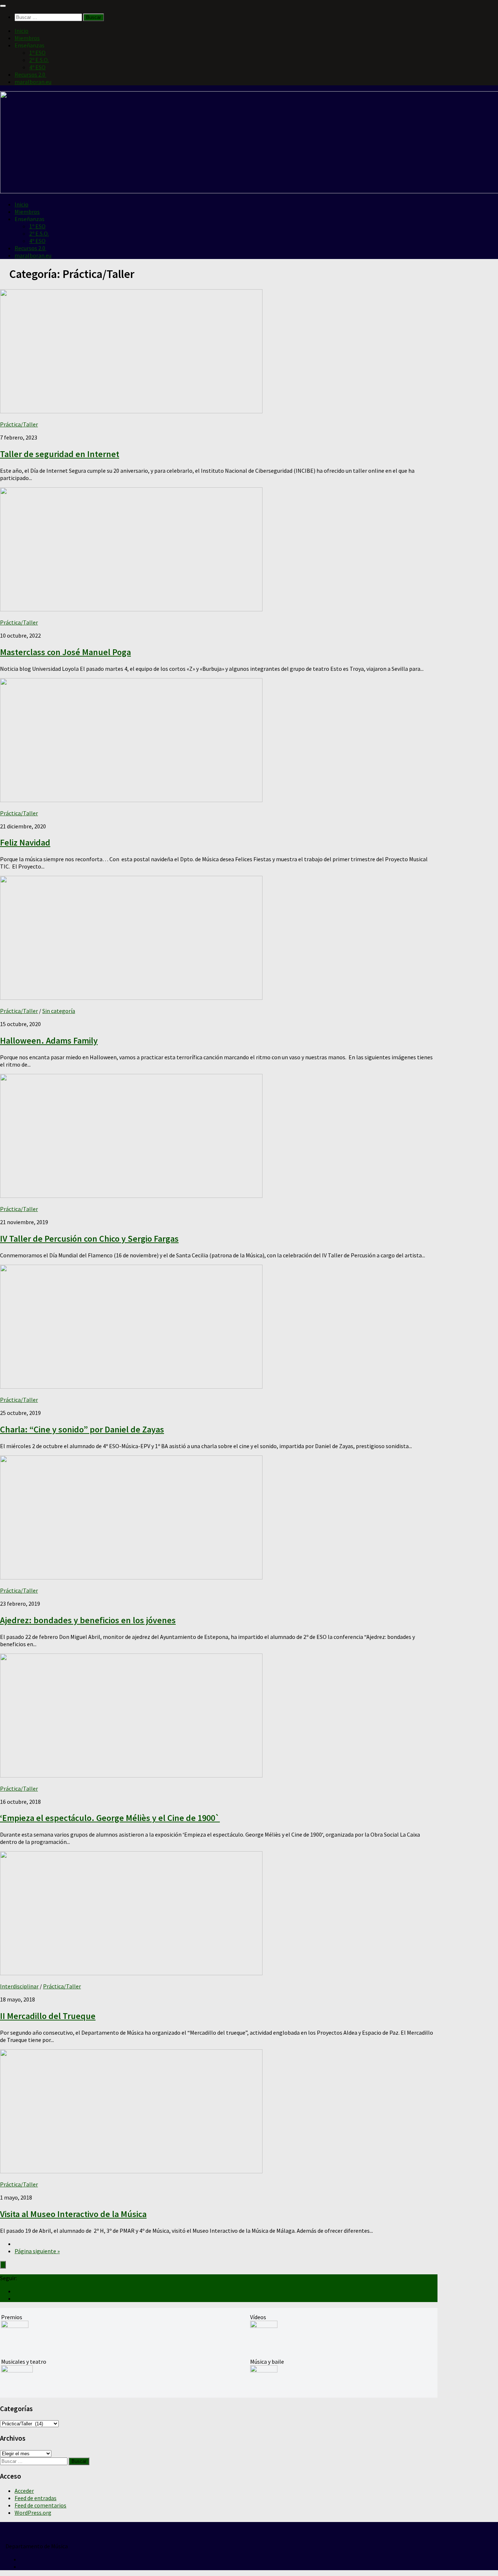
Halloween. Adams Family (49, 1041)
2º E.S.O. (39, 60)
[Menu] (3, 6)
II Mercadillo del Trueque (48, 2016)
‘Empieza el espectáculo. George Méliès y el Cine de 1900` (110, 1818)
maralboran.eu (33, 82)
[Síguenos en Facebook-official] (17, 2298)
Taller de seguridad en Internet (60, 454)
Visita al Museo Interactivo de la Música (73, 2214)
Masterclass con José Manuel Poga (65, 652)
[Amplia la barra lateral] (3, 2265)
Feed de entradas (36, 2498)
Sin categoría (59, 1011)
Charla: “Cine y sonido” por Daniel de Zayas (82, 1429)
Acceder (24, 2491)
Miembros (27, 38)
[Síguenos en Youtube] (17, 2291)
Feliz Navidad (25, 842)
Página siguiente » (37, 2251)
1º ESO (37, 53)
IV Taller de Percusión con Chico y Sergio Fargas (89, 1239)
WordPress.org (33, 2513)
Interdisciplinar (19, 1986)
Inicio (22, 31)
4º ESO (37, 67)
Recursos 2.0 (30, 74)
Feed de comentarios (40, 2505)
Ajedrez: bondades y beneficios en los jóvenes (88, 1620)
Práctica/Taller (19, 424)
